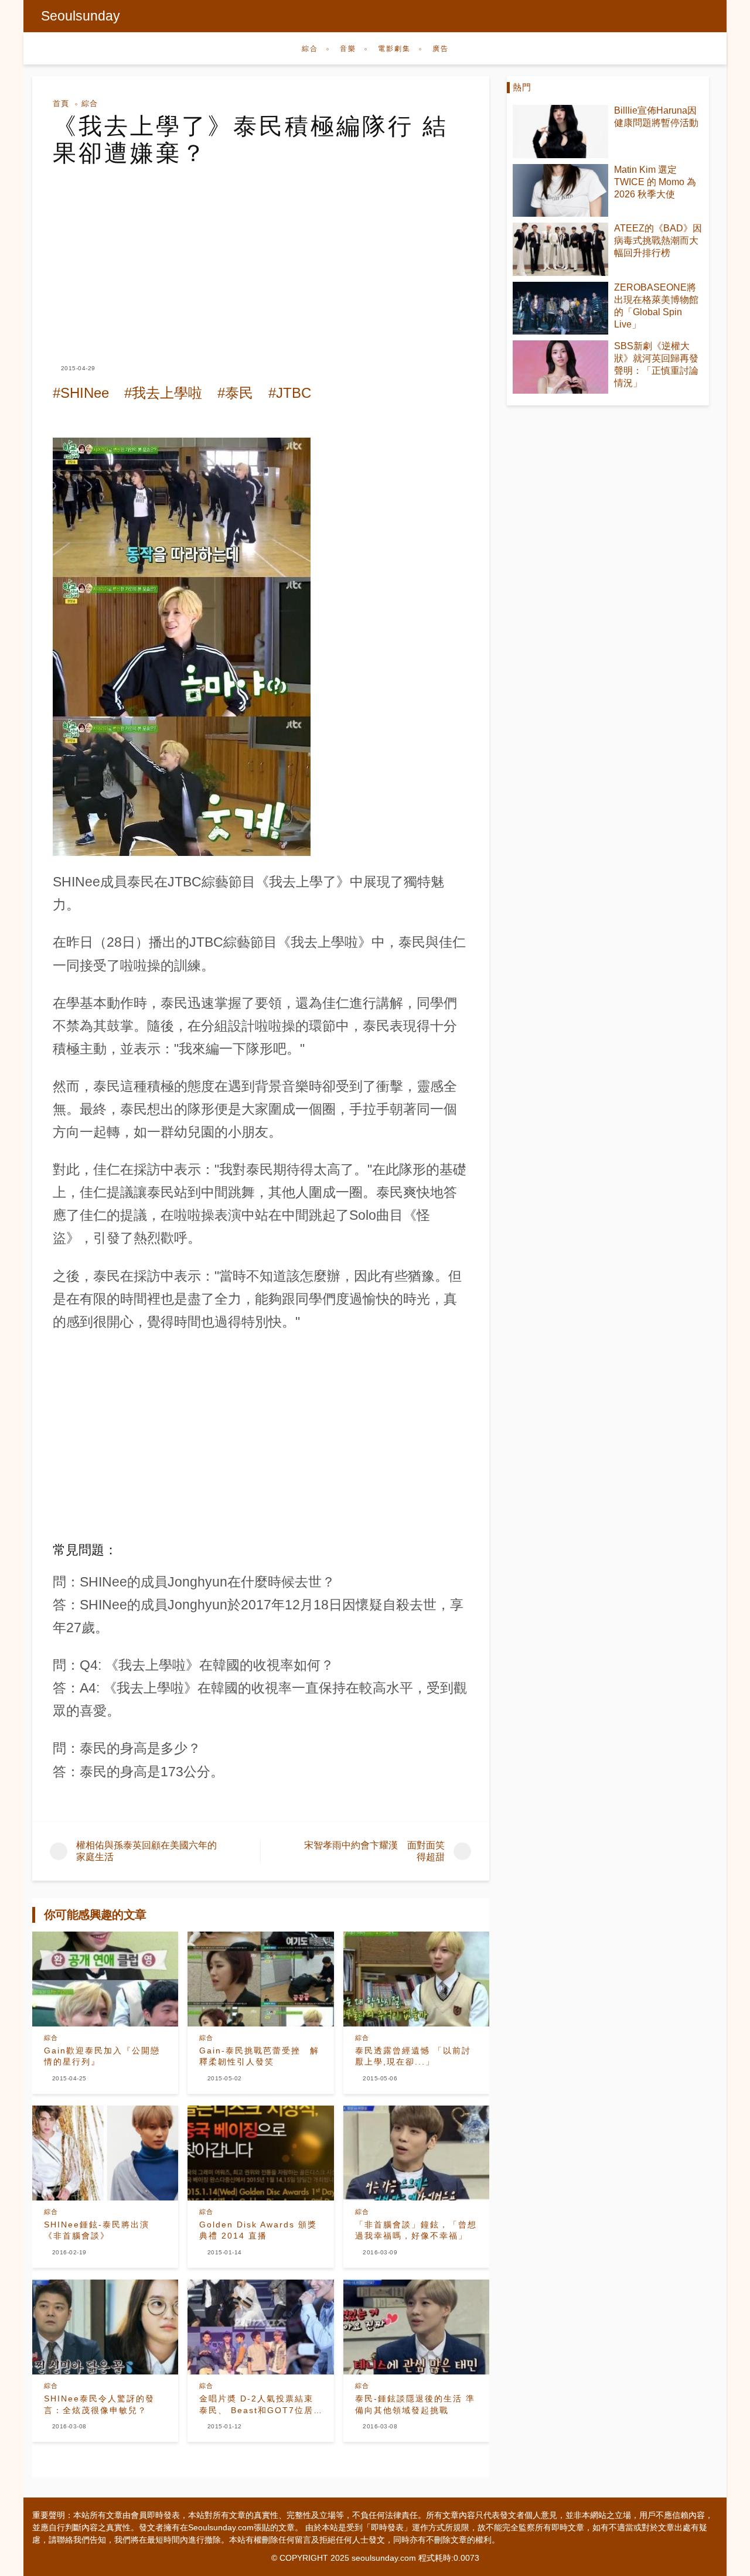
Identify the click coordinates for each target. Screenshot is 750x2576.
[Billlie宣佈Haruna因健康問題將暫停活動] (560, 132)
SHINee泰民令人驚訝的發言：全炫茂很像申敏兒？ (99, 2404)
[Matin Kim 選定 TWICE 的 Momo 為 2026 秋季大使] (560, 191)
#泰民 (235, 393)
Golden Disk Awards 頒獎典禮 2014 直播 (258, 2230)
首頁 (61, 103)
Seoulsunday (81, 16)
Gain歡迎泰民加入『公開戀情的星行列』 (102, 2056)
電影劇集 (394, 49)
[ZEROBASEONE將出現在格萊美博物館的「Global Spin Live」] (560, 308)
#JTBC (290, 393)
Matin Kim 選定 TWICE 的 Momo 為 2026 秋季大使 (655, 182)
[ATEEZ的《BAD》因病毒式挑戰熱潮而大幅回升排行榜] (560, 249)
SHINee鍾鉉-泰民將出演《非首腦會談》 (97, 2230)
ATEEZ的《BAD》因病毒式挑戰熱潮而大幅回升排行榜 (658, 240)
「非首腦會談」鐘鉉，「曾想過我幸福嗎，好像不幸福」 (416, 2230)
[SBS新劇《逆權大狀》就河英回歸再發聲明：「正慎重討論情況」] (560, 367)
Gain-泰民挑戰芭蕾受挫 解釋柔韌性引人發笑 (259, 2056)
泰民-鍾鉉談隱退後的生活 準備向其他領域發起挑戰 (415, 2404)
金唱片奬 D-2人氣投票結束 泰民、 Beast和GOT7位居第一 (256, 2405)
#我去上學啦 (163, 393)
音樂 (348, 49)
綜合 (310, 49)
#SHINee (81, 393)
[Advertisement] (261, 254)
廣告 (441, 49)
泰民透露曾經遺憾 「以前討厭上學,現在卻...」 (413, 2056)
